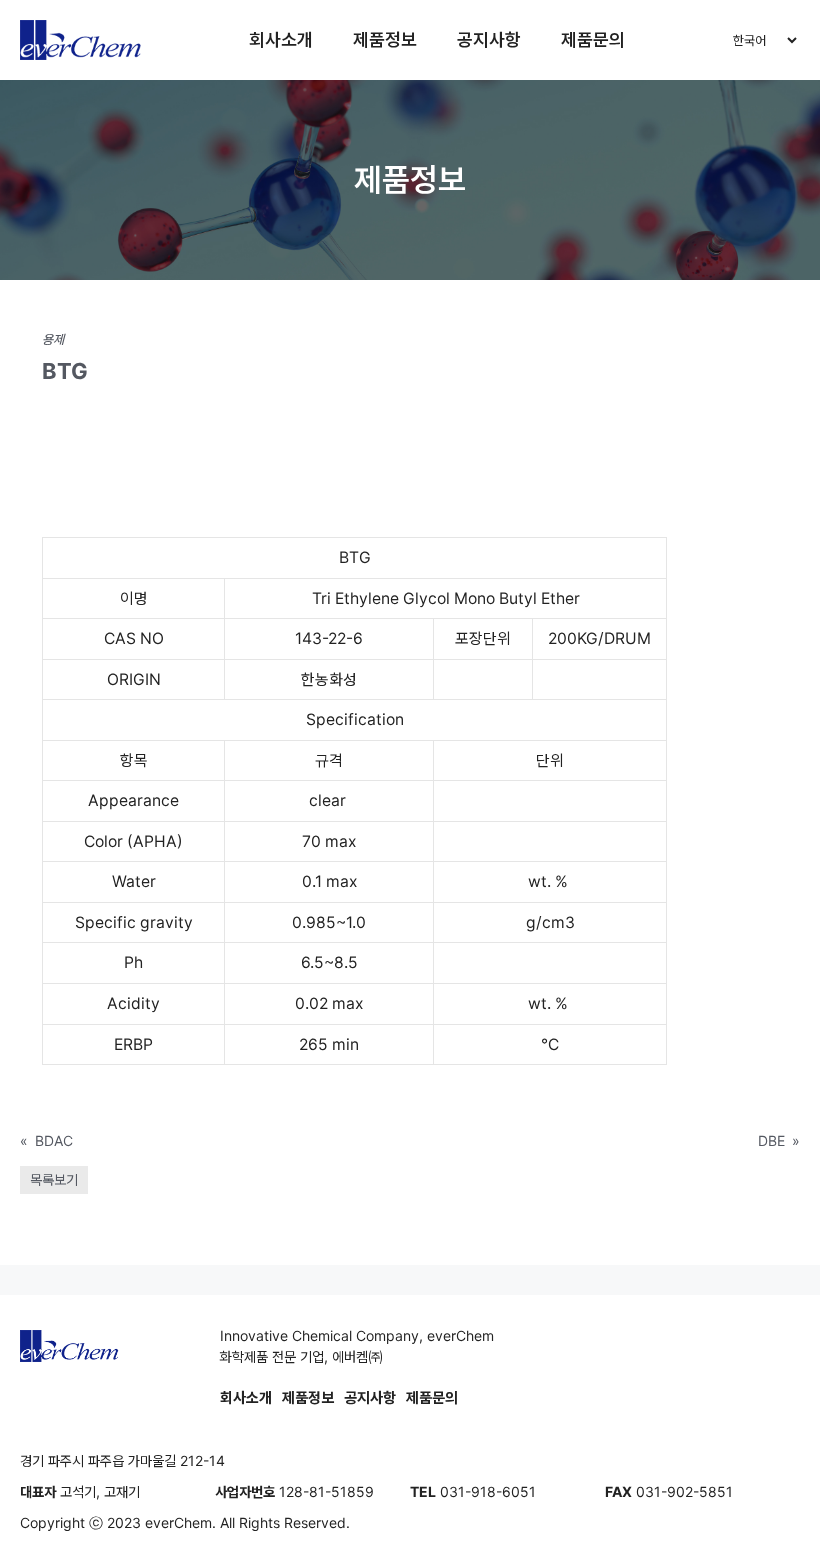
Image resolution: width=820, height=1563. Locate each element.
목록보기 (54, 1179)
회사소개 (281, 39)
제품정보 (385, 39)
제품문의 (593, 39)
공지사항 (489, 39)
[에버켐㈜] (81, 40)
